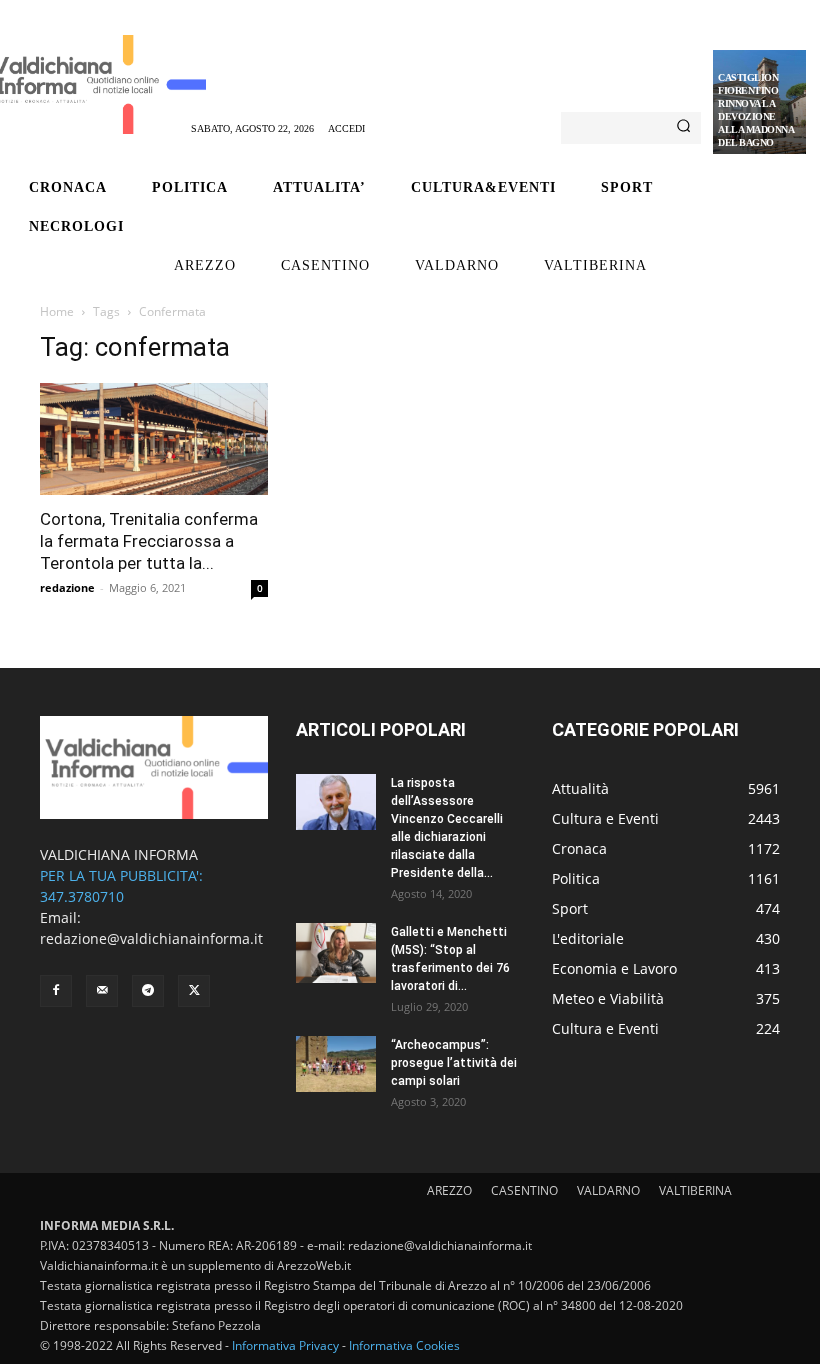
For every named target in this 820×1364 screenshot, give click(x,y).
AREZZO (449, 1190)
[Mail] (102, 991)
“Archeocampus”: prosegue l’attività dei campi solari (454, 1063)
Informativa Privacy (285, 1345)
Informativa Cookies (404, 1345)
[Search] (683, 128)
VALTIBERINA (695, 1190)
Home (57, 311)
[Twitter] (194, 991)
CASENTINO (524, 1190)
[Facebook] (56, 991)
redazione (67, 587)
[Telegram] (148, 991)
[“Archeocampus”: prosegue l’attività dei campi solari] (336, 1064)
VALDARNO (608, 1190)
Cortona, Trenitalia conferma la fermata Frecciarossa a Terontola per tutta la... (149, 541)
